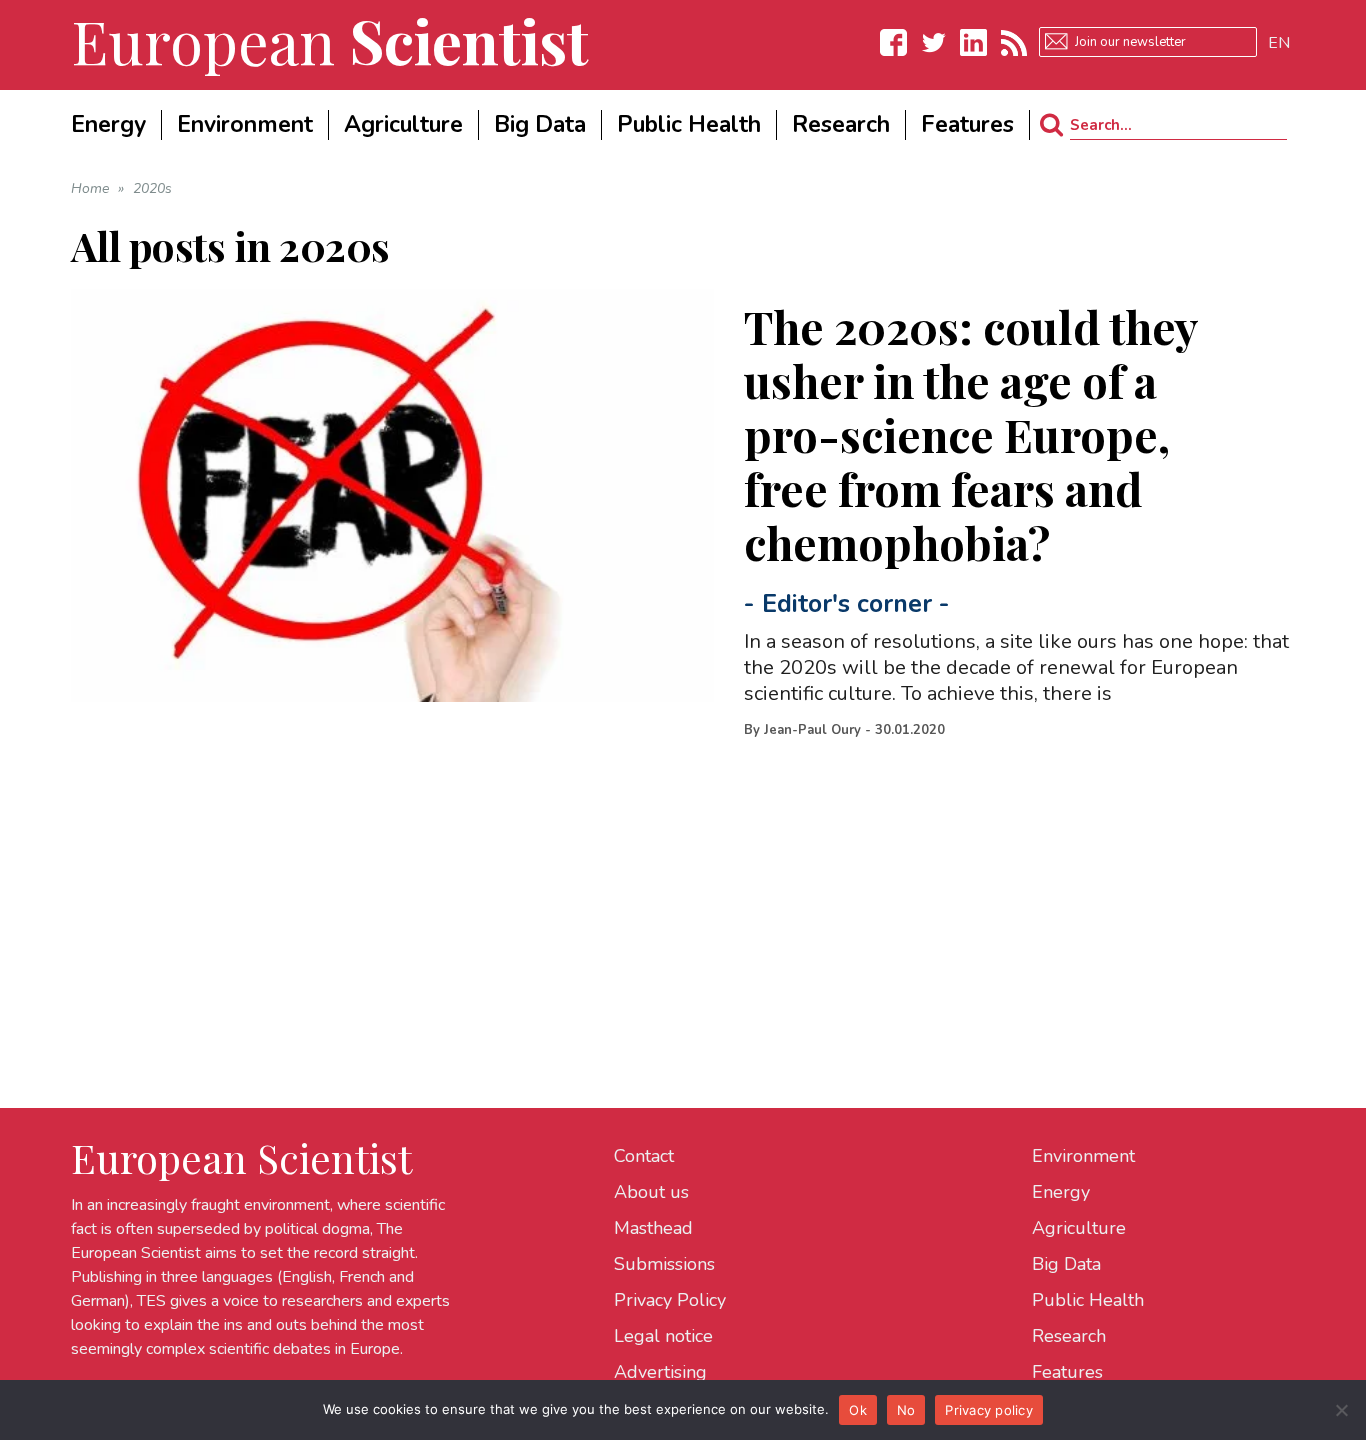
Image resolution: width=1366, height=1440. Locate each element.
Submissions (664, 1264)
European (330, 40)
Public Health (1088, 1300)
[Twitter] (934, 42)
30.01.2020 (910, 730)
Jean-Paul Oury (812, 730)
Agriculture (1079, 1228)
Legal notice (663, 1336)
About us (651, 1192)
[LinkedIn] (974, 42)
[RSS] (1014, 42)
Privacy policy (989, 1410)
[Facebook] (894, 42)
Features (1067, 1372)
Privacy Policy (670, 1300)
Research (1069, 1336)
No (906, 1410)
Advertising (660, 1372)
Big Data (1066, 1264)
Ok (858, 1410)
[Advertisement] (671, 893)
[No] (1341, 1410)
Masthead (653, 1228)
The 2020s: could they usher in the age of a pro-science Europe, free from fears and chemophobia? (971, 434)
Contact (644, 1156)
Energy (1061, 1192)
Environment (1083, 1156)
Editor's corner (847, 604)
